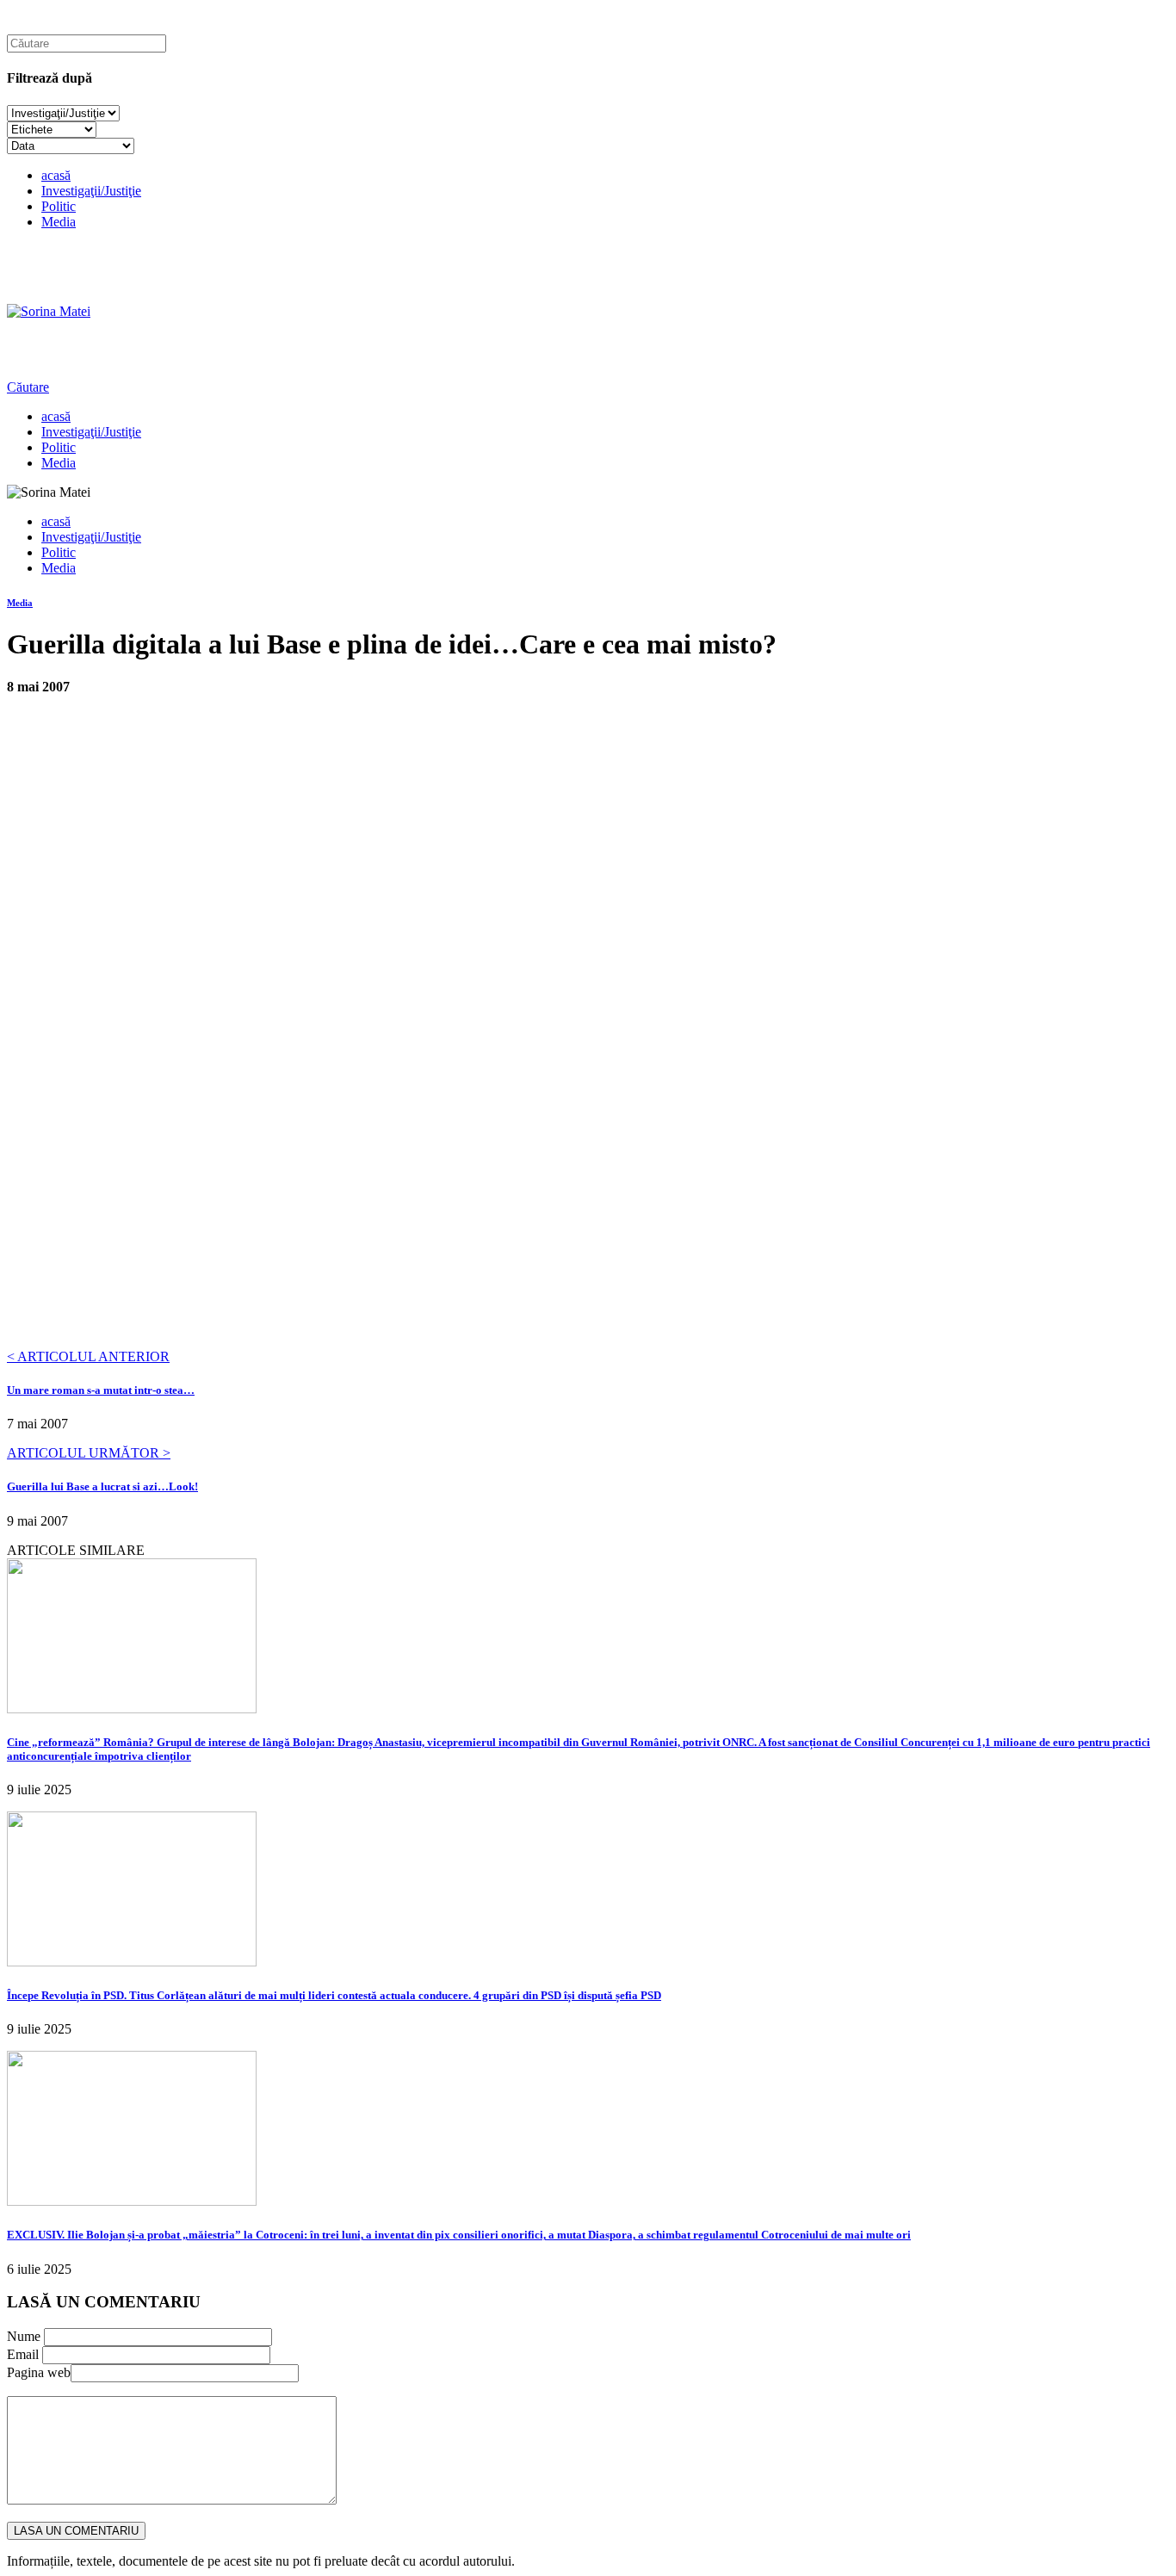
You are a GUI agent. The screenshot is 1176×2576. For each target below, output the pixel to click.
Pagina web (39, 2372)
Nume (24, 2336)
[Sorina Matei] (49, 311)
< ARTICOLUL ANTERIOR (88, 1356)
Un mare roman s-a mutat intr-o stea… (101, 1390)
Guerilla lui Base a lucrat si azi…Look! (102, 1486)
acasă (56, 175)
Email (23, 2354)
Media (59, 222)
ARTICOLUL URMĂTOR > (89, 1453)
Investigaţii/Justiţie (91, 191)
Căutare (28, 387)
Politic (59, 206)
